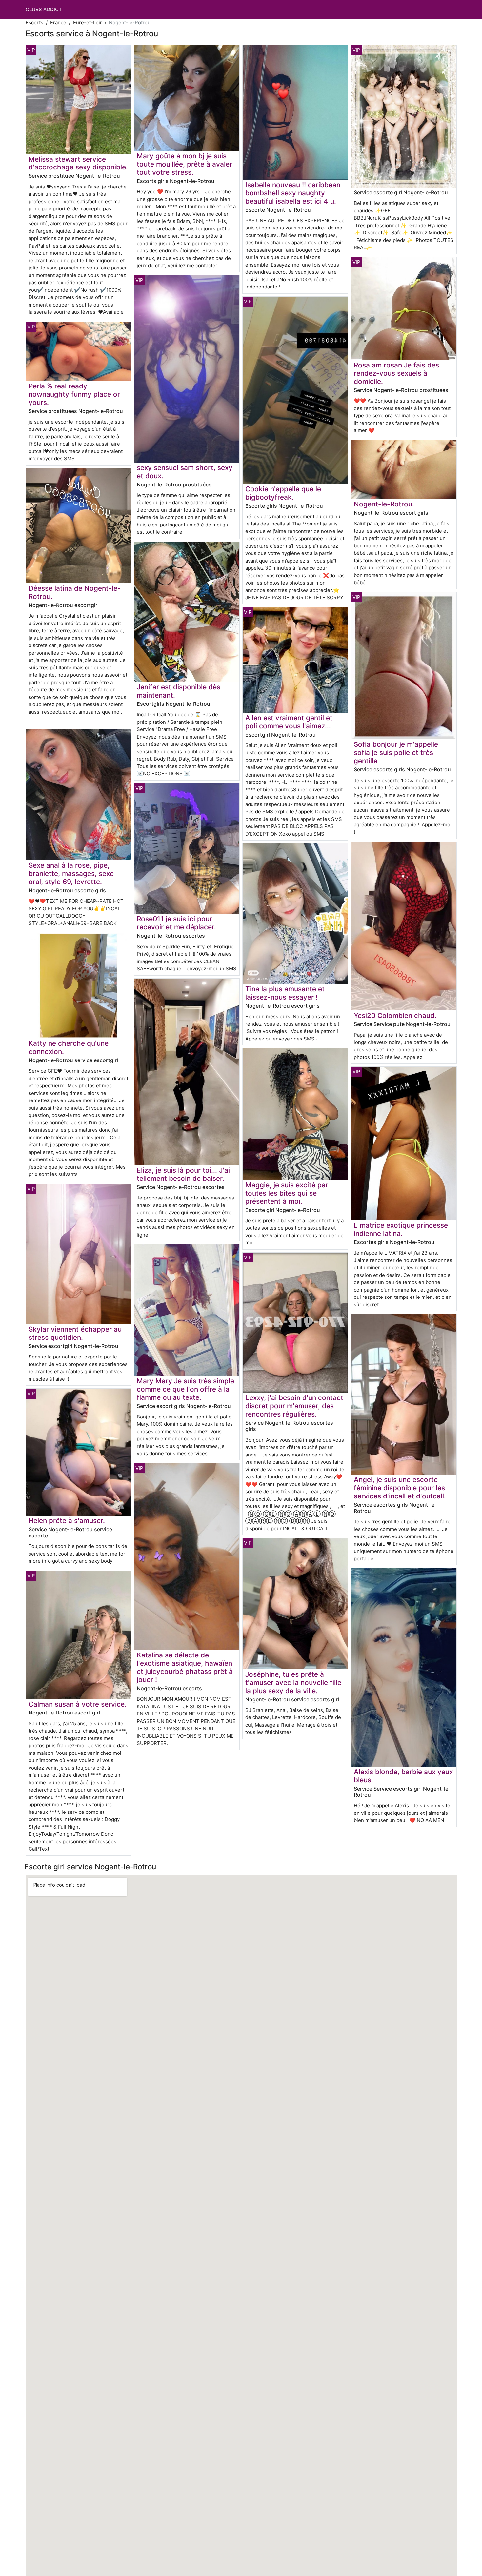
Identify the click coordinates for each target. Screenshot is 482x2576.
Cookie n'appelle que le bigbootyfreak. (283, 493)
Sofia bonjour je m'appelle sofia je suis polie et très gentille (396, 753)
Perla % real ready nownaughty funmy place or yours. (74, 394)
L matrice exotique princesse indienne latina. (401, 1229)
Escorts (34, 22)
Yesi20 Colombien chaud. (395, 1015)
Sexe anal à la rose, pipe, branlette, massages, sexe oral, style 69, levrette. (71, 873)
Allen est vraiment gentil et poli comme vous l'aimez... (289, 722)
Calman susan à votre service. (78, 1704)
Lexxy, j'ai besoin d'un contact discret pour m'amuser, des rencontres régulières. (294, 1406)
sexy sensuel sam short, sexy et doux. (185, 472)
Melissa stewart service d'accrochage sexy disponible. (78, 163)
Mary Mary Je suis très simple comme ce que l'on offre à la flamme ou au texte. (185, 1389)
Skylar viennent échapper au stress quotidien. (75, 1333)
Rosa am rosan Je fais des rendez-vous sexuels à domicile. (396, 373)
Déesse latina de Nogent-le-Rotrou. (75, 592)
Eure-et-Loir (88, 22)
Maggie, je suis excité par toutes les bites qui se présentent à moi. (287, 1193)
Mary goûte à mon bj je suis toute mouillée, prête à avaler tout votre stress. (184, 164)
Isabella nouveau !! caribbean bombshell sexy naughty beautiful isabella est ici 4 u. (293, 193)
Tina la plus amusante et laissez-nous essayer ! (285, 993)
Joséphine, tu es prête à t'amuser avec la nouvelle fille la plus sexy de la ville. (293, 1683)
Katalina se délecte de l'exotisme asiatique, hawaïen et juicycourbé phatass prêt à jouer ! (185, 1667)
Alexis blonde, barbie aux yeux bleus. (403, 1776)
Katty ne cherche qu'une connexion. (69, 1047)
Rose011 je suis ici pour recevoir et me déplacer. (176, 923)
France (58, 22)
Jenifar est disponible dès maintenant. (179, 691)
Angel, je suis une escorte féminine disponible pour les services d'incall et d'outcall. (400, 1488)
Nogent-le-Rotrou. (384, 504)
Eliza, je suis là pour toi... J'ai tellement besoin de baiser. (183, 1174)
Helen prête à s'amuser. (67, 1521)
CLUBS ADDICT (44, 9)
